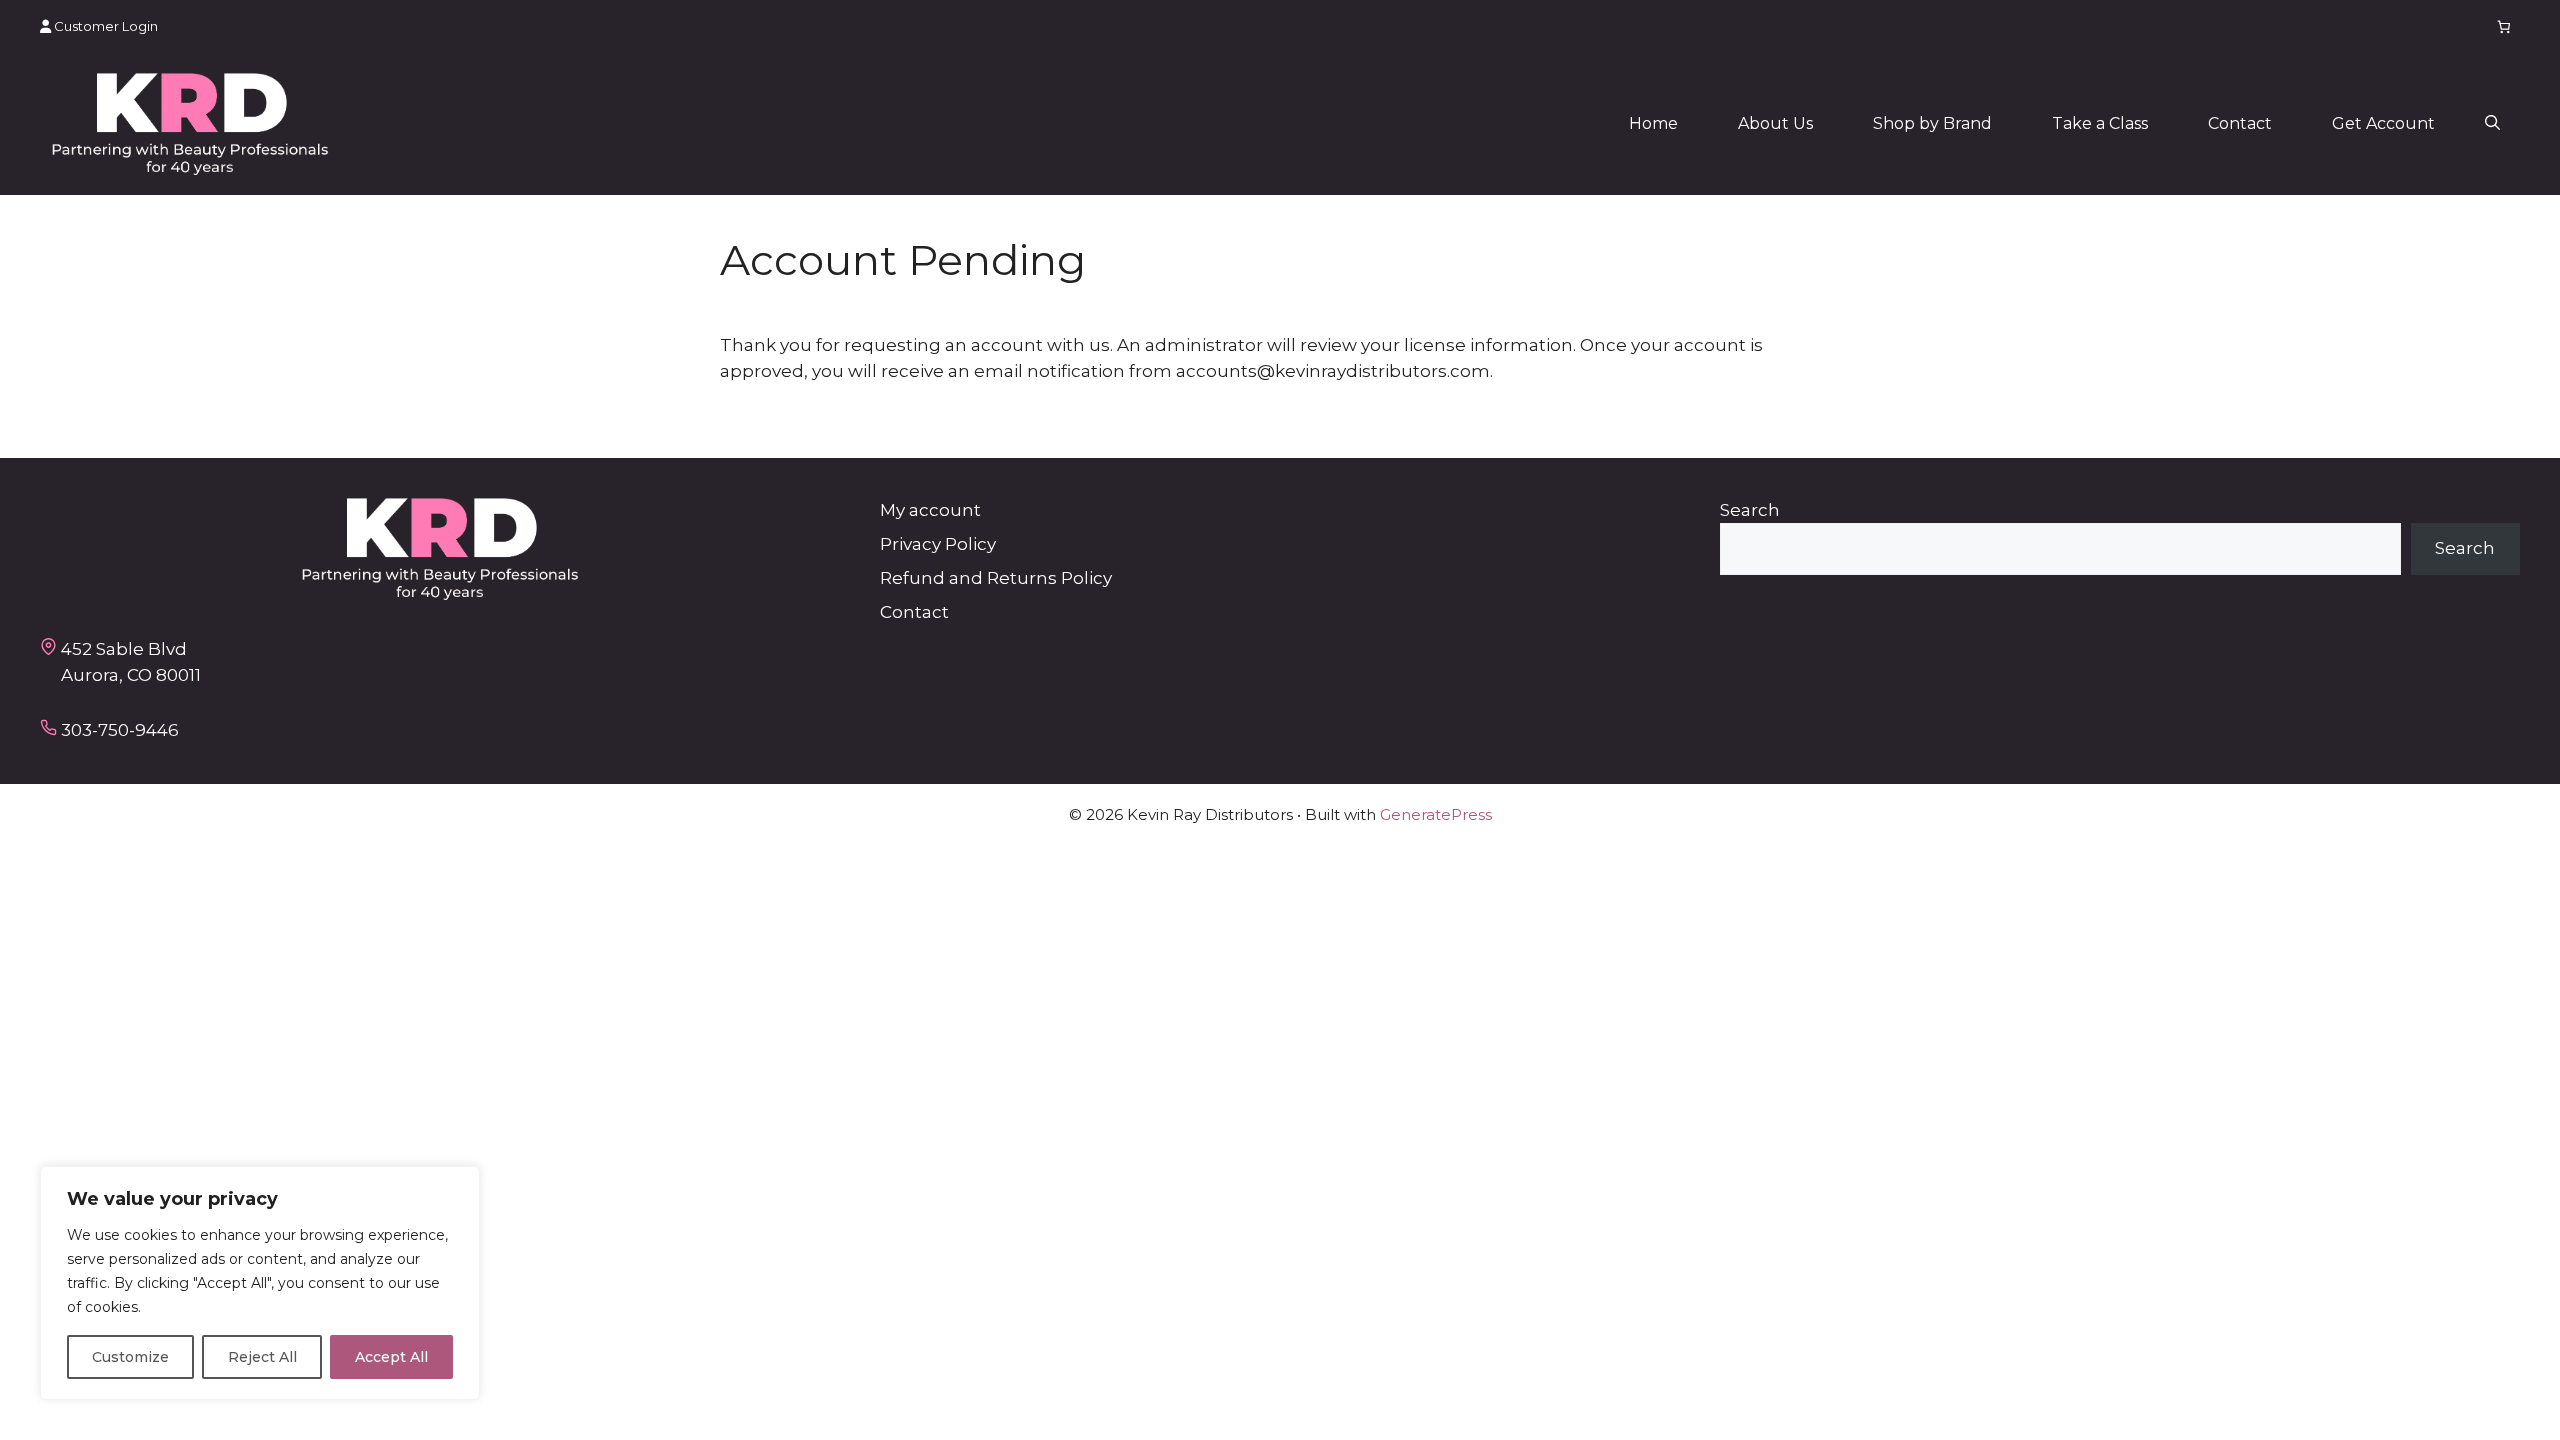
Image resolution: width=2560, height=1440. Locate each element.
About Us (1775, 123)
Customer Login (104, 26)
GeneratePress (1436, 814)
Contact (2240, 123)
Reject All (262, 1357)
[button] (2492, 124)
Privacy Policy (938, 544)
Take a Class (2100, 123)
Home (1653, 123)
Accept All (391, 1357)
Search (1750, 510)
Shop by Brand (1932, 123)
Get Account (2383, 123)
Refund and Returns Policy (996, 578)
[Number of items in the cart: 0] (2504, 26)
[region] (260, 1283)
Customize (130, 1357)
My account (930, 510)
